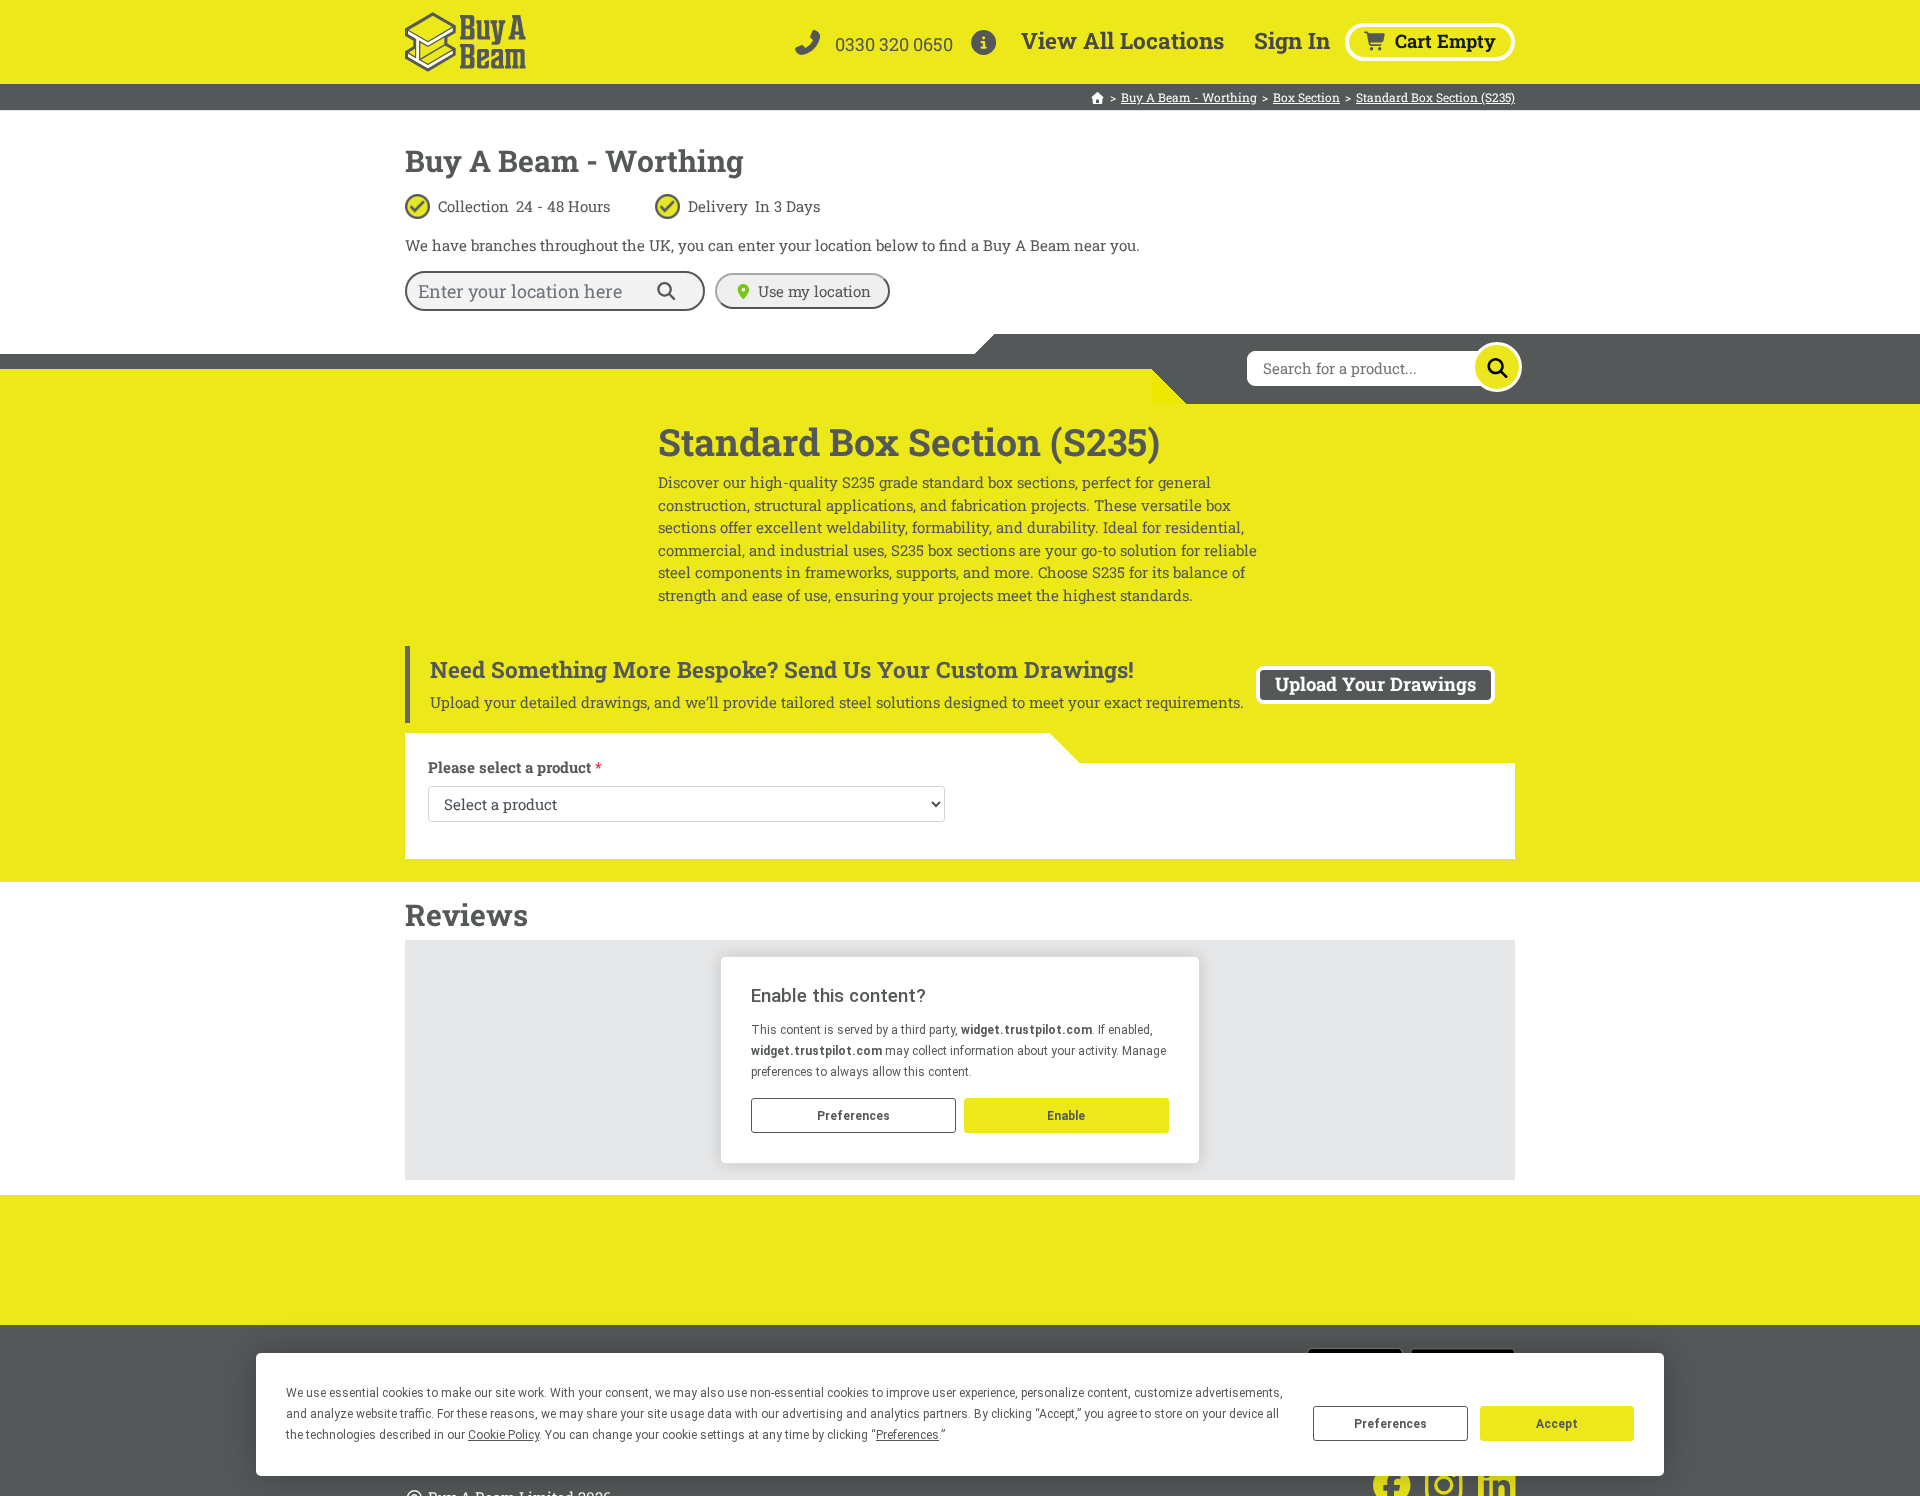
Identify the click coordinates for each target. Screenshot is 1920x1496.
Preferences (1390, 1424)
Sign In (1292, 40)
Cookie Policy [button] (503, 1435)
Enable (1066, 1116)
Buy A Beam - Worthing (1189, 97)
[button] (987, 42)
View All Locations (1122, 40)
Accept (1557, 1424)
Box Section (1306, 97)
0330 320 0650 (892, 44)
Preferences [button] (907, 1435)
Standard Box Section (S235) (1435, 97)
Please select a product (515, 767)
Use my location (814, 291)
